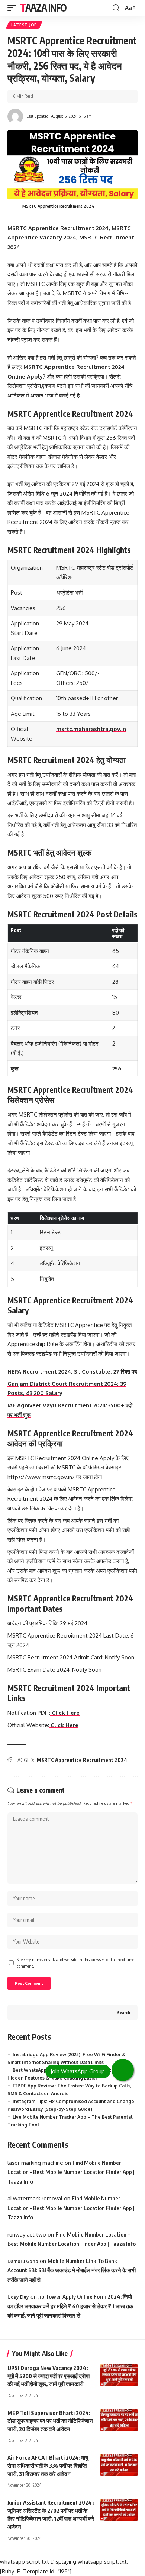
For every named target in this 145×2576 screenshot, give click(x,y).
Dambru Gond (23, 2261)
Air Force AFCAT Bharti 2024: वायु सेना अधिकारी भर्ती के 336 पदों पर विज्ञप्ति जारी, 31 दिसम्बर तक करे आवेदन (48, 2466)
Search (124, 2012)
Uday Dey (18, 2297)
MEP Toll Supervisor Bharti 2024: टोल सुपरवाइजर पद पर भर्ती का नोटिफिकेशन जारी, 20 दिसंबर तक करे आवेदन (50, 2421)
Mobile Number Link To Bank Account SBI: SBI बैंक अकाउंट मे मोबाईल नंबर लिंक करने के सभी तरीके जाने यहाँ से (72, 2270)
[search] (116, 8)
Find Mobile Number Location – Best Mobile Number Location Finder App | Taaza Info (71, 2172)
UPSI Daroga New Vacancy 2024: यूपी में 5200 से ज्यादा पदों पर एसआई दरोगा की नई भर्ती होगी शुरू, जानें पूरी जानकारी (49, 2376)
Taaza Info (43, 8)
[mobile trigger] (14, 8)
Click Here (64, 1725)
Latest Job (24, 25)
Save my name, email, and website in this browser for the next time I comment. (77, 1963)
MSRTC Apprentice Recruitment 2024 (82, 1760)
